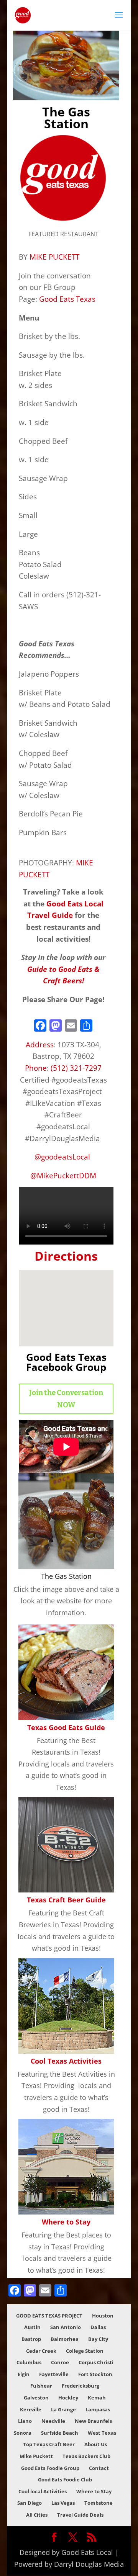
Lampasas (98, 2409)
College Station (85, 2351)
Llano (25, 2421)
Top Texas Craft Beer (49, 2444)
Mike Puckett (36, 2456)
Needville (53, 2421)
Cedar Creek (41, 2351)
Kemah (97, 2398)
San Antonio (66, 2327)
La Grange (63, 2409)
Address (40, 1044)
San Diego (30, 2503)
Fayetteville (54, 2374)
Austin (32, 2327)
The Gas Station (66, 1576)
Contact (99, 2468)
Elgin (24, 2374)
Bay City (98, 2339)
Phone (36, 1068)
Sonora (23, 2433)
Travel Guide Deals (80, 2515)
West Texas (102, 2433)
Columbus (29, 2362)
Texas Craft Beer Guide (66, 1900)
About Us (96, 2444)
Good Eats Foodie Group (50, 2468)
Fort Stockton (95, 2374)
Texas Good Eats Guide (66, 1727)
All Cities (37, 2515)
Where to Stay (66, 2222)
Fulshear (41, 2386)
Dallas (98, 2327)
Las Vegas (63, 2503)
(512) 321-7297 (76, 1068)
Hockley (68, 2398)
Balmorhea (65, 2339)
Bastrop (31, 2339)
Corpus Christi (96, 2362)
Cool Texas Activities (66, 2061)
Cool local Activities (43, 2491)
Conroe (60, 2362)
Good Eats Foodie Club (65, 2480)
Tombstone (99, 2503)
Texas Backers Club (86, 2456)
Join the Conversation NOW (66, 1399)
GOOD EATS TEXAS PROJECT (49, 2316)
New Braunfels (93, 2421)
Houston (103, 2316)
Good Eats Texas (67, 299)
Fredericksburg (80, 2386)
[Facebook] (40, 1026)
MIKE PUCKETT (54, 257)
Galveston (36, 2398)
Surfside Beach (60, 2433)
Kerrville (31, 2409)
